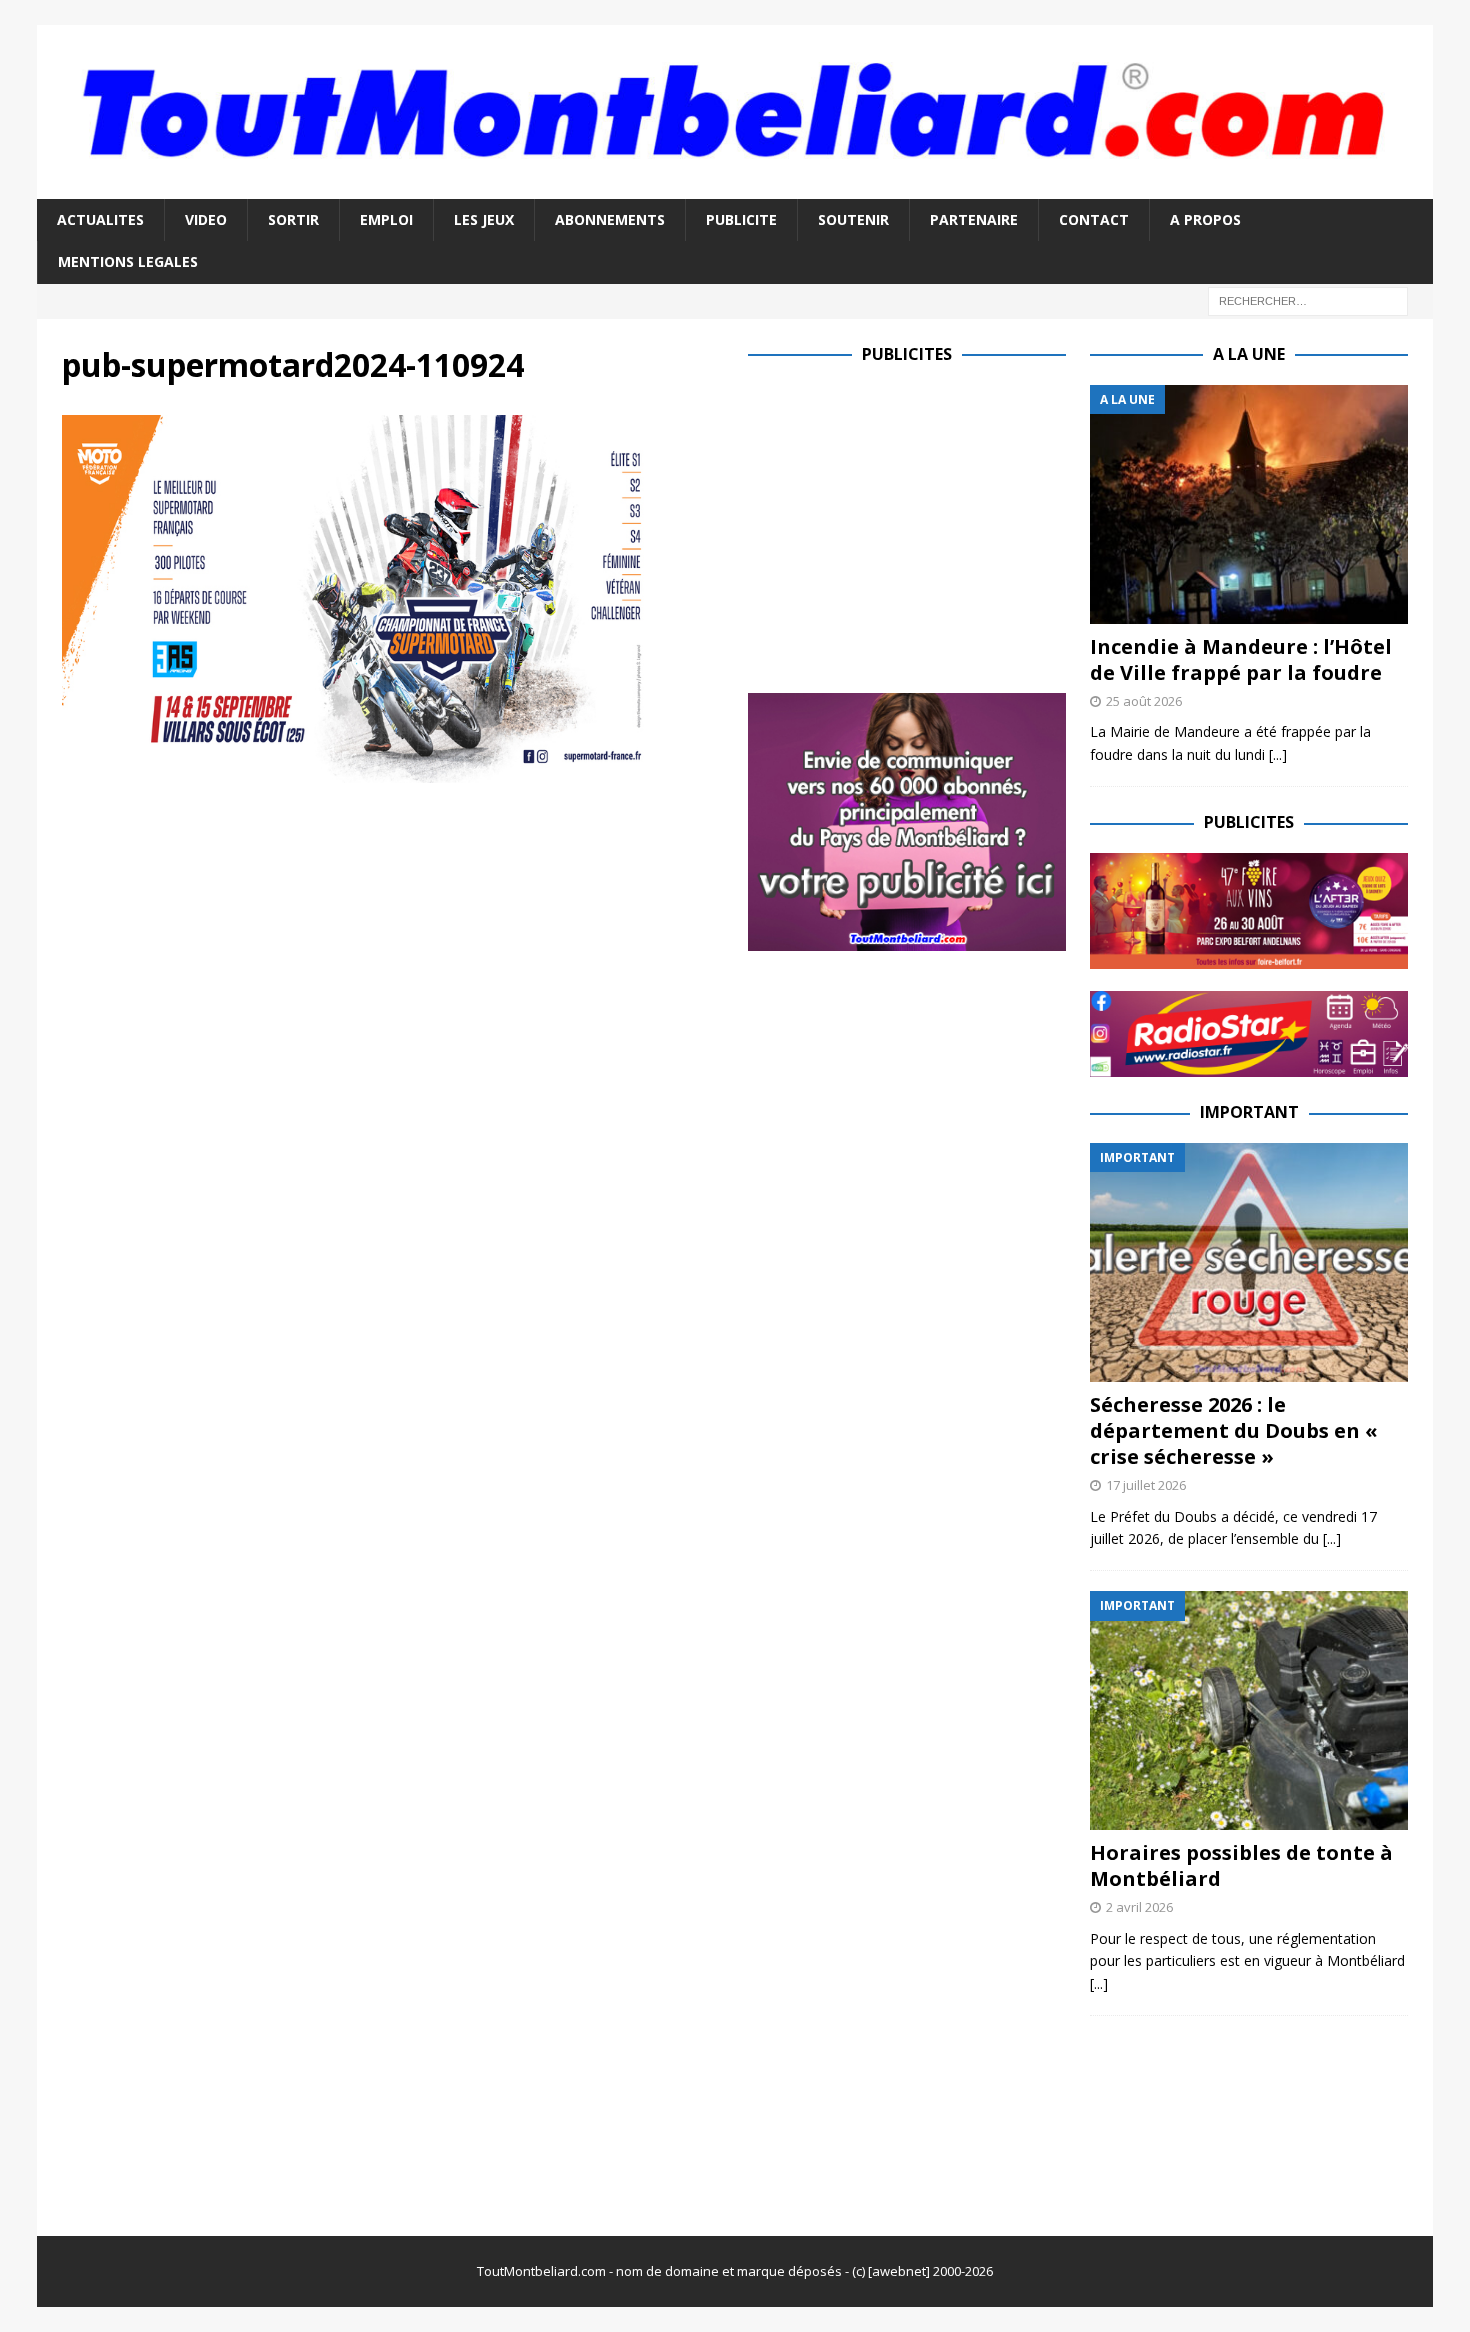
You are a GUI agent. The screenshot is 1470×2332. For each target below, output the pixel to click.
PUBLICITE (741, 219)
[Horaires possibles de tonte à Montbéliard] (1249, 1710)
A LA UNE (1249, 354)
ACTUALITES (100, 219)
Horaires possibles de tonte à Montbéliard (1241, 1865)
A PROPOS (1205, 219)
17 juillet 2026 (1146, 1485)
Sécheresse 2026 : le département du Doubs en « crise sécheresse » (1234, 1430)
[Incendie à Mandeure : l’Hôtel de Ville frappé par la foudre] (1249, 504)
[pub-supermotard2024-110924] (392, 770)
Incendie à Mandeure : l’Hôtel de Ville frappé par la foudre (1241, 659)
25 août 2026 (1144, 701)
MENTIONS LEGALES (128, 261)
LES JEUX (484, 219)
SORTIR (293, 219)
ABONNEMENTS (610, 219)
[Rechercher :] (1308, 299)
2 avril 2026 (1139, 1907)
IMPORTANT (1249, 1112)
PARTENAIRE (974, 219)
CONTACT (1094, 219)
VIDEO (206, 219)
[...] (1278, 754)
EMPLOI (386, 219)
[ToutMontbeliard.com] (735, 187)
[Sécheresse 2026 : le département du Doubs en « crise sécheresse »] (1249, 1262)
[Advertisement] (916, 525)
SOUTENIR (853, 219)
